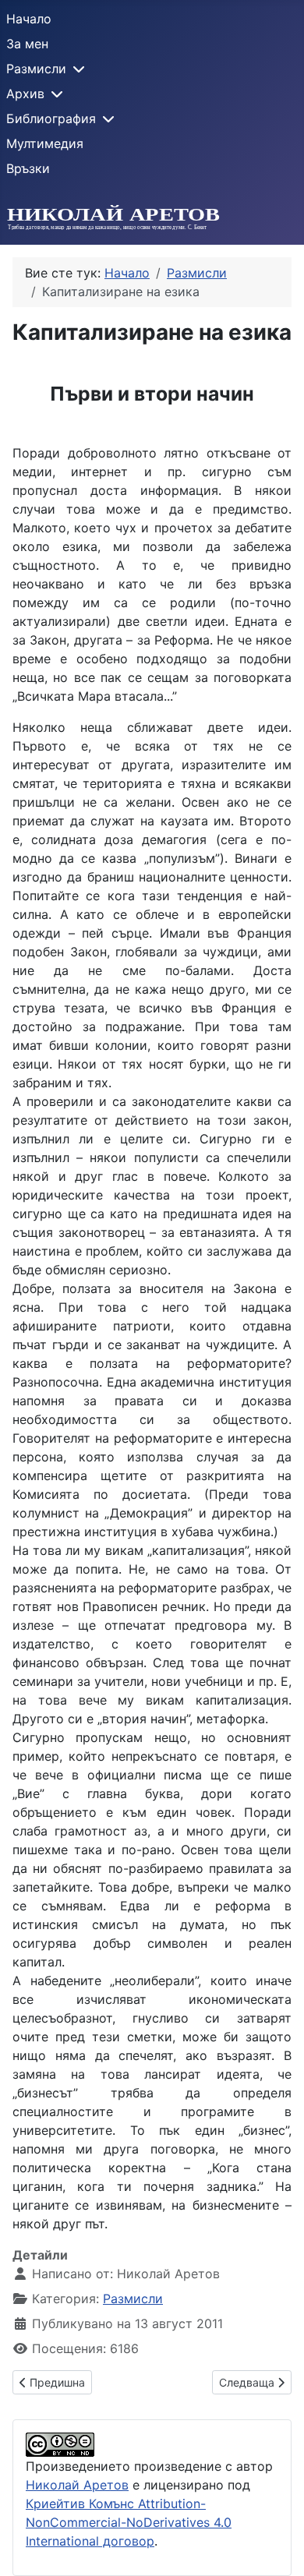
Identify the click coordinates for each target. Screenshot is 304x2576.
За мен (27, 44)
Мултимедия (45, 143)
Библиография (51, 118)
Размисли (36, 69)
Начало (29, 19)
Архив (25, 94)
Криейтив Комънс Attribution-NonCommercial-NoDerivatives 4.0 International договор (129, 2522)
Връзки (28, 168)
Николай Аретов (77, 2485)
